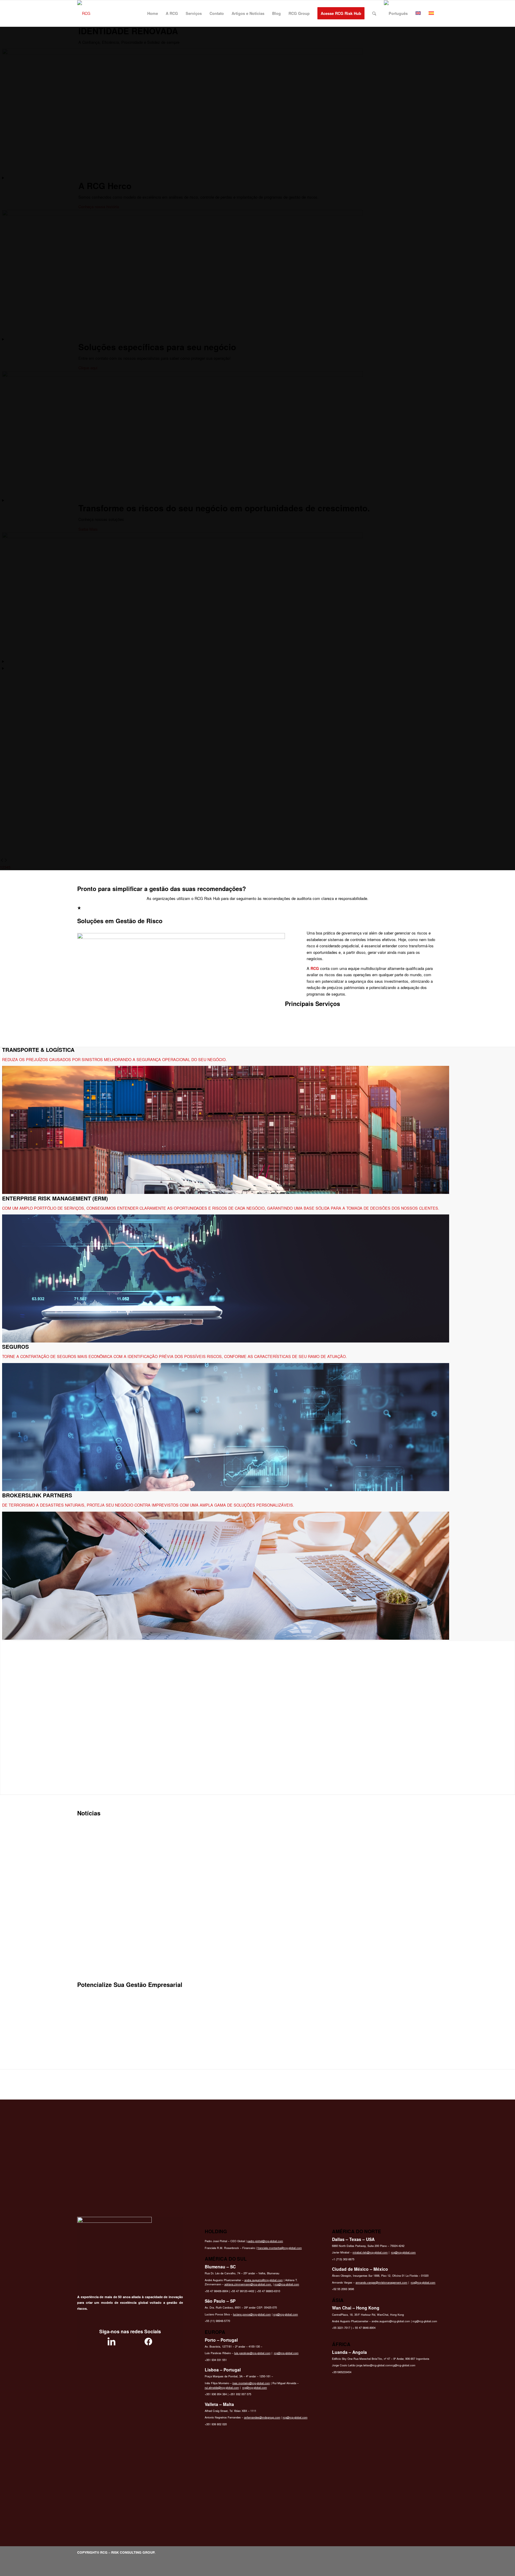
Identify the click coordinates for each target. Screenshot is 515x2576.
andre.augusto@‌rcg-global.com (264, 2280)
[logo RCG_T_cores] (84, 13)
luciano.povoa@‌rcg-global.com (252, 2314)
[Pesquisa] (374, 13)
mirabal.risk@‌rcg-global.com (370, 2252)
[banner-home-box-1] (181, 937)
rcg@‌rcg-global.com (287, 2284)
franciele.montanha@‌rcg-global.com (280, 2248)
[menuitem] (153, 13)
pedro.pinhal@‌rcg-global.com (265, 2241)
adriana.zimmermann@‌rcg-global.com (248, 2284)
